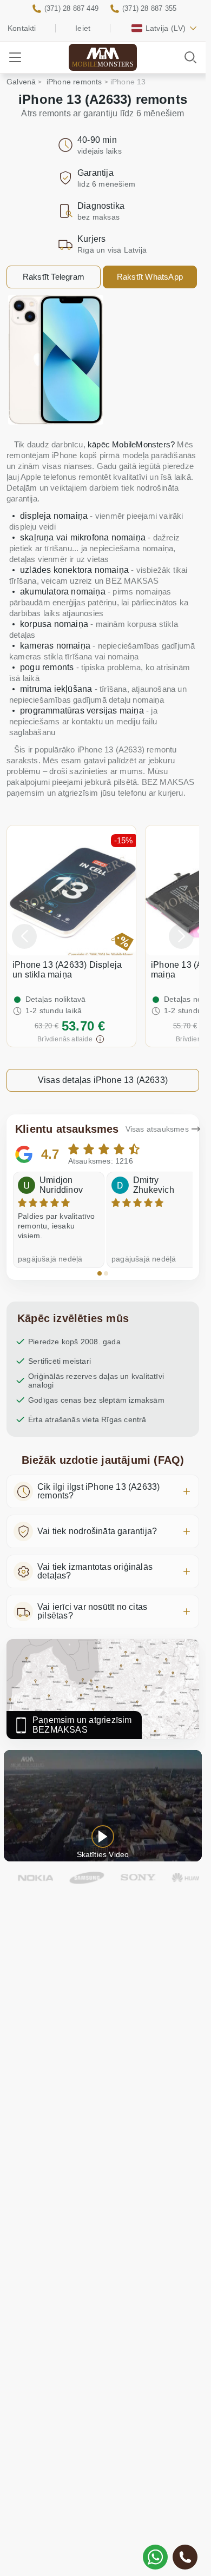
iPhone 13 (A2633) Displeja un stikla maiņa (67, 970)
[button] (100, 1273)
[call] (185, 2557)
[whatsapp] (155, 2557)
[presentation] (24, 936)
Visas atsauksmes (157, 1129)
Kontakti (22, 28)
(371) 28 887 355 (149, 8)
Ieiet (83, 28)
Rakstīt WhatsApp (150, 277)
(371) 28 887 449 (71, 8)
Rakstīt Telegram (54, 277)
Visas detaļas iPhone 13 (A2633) (103, 1080)
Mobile (103, 64)
